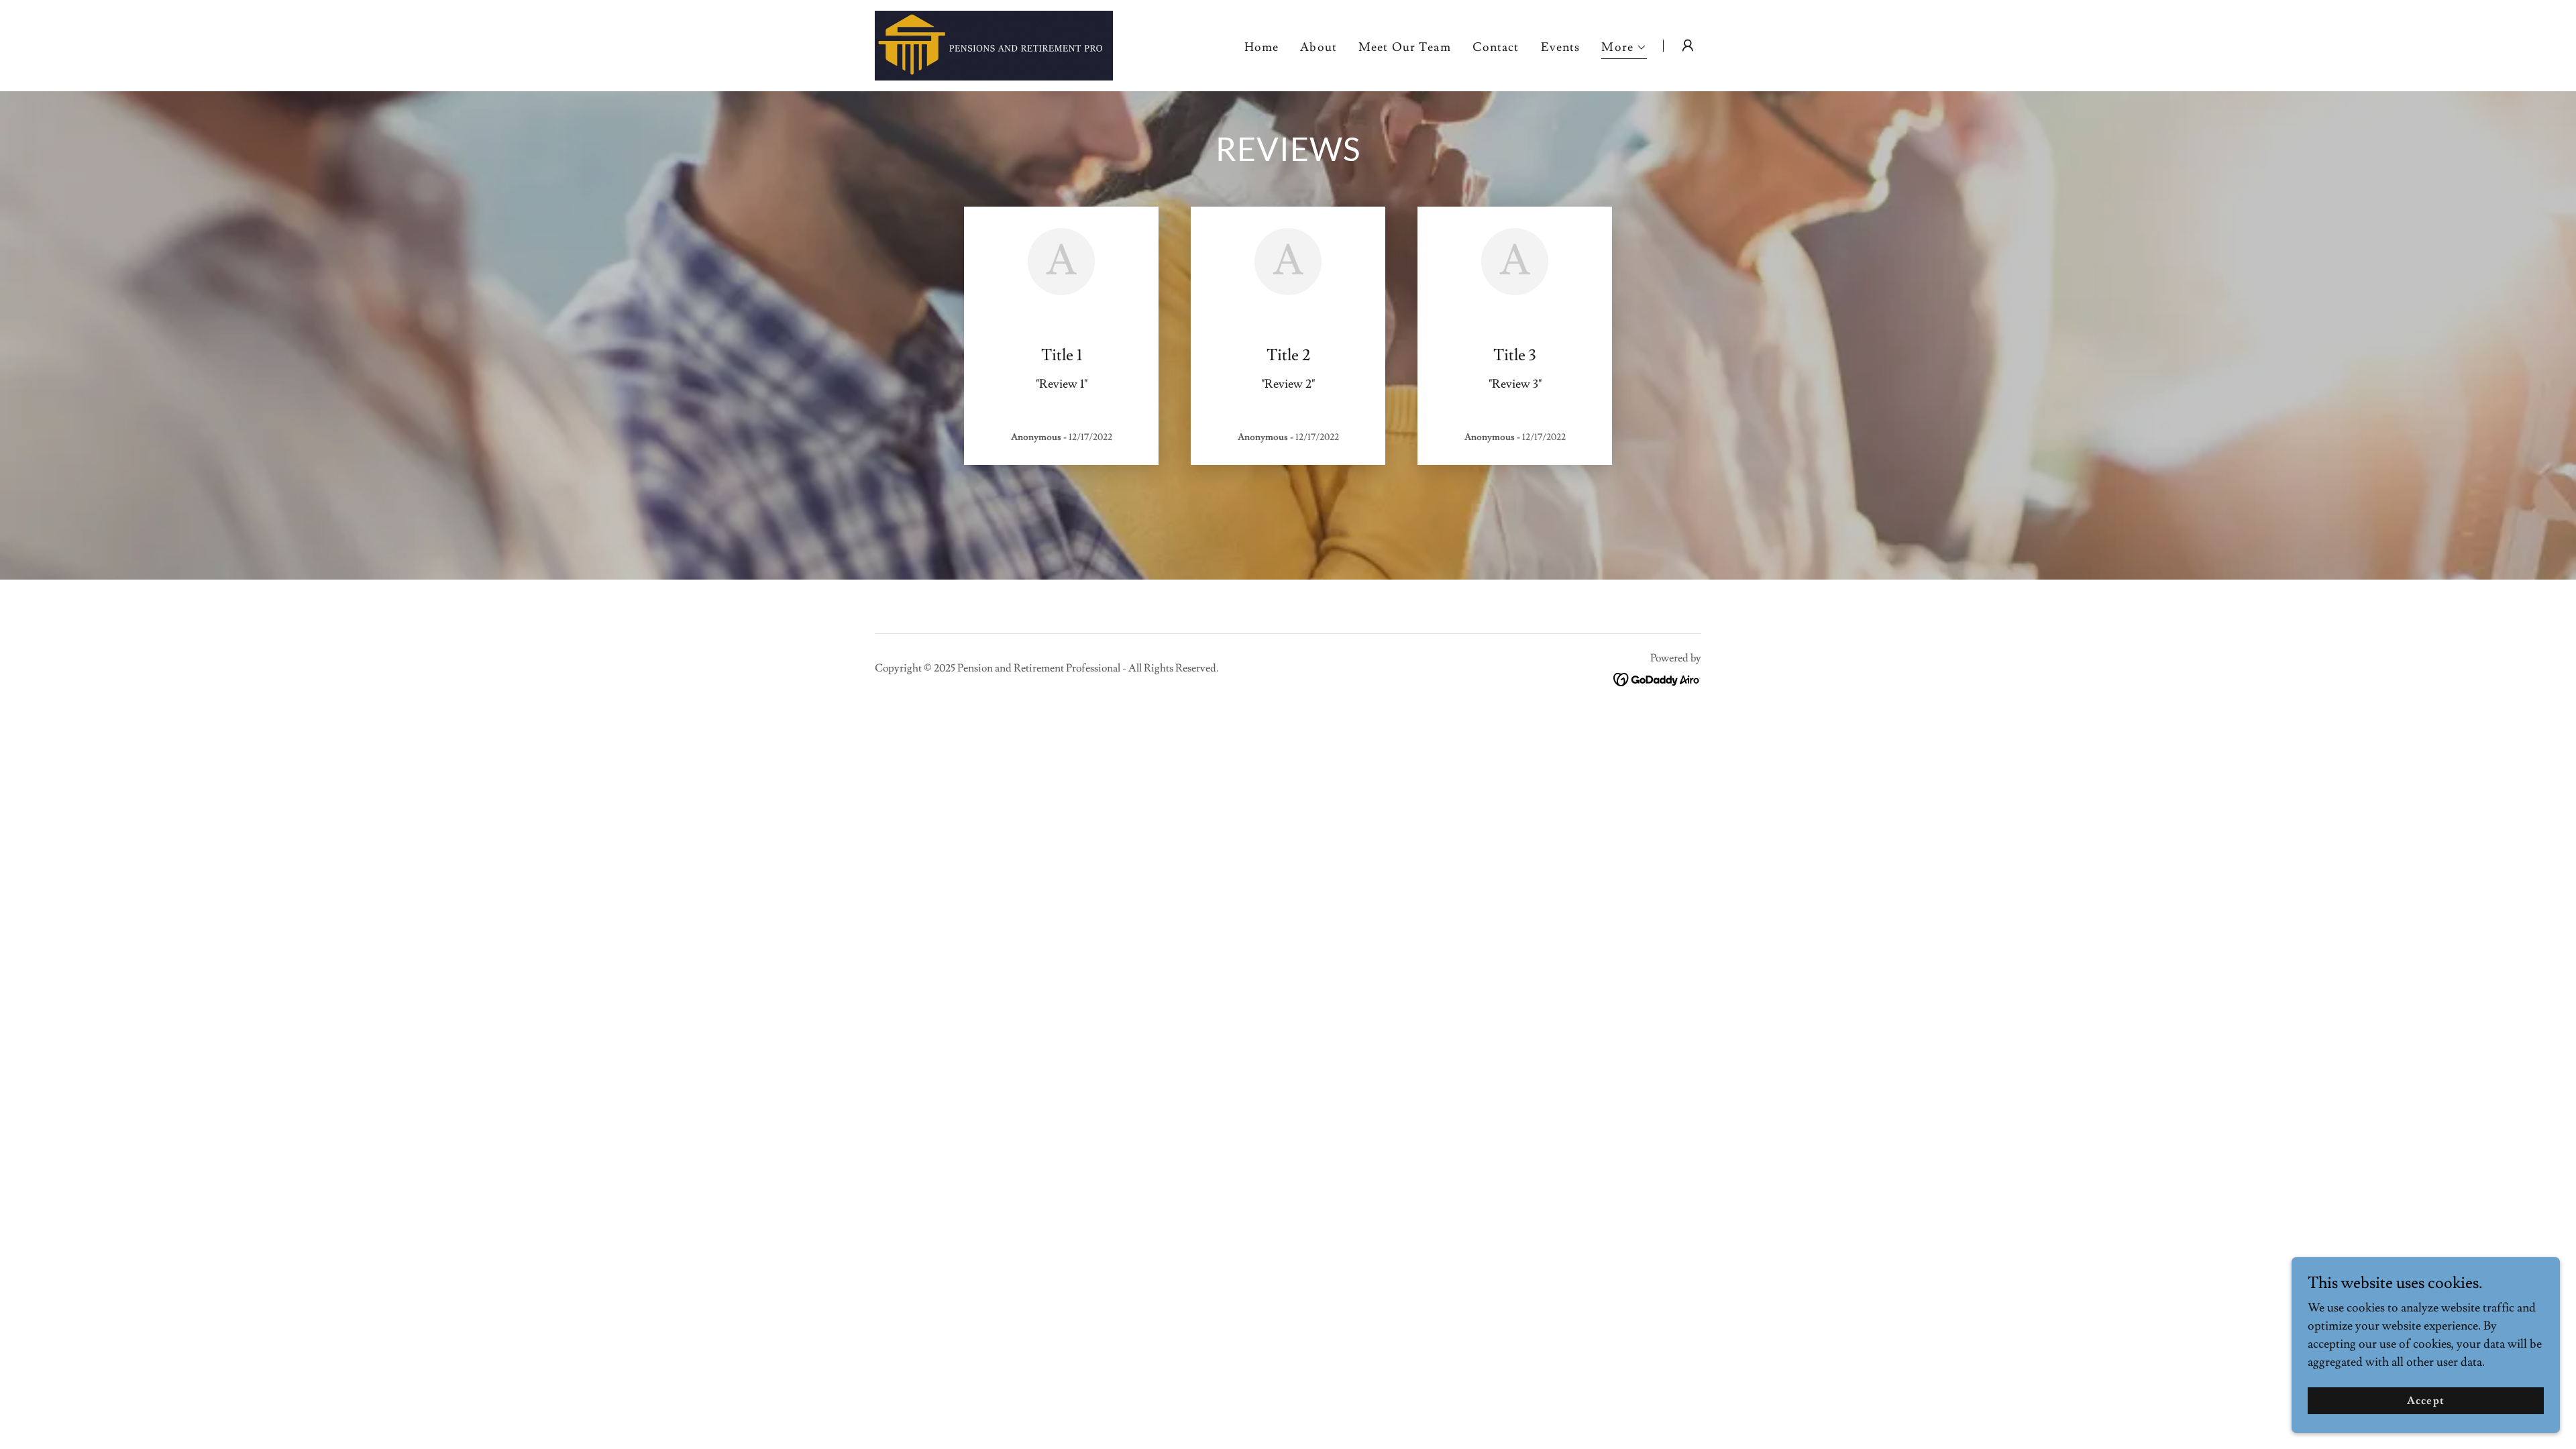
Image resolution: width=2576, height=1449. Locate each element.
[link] (994, 43)
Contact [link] (1496, 47)
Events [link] (1561, 47)
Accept (2425, 1401)
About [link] (1319, 47)
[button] (1624, 49)
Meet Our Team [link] (1405, 47)
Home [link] (1262, 47)
